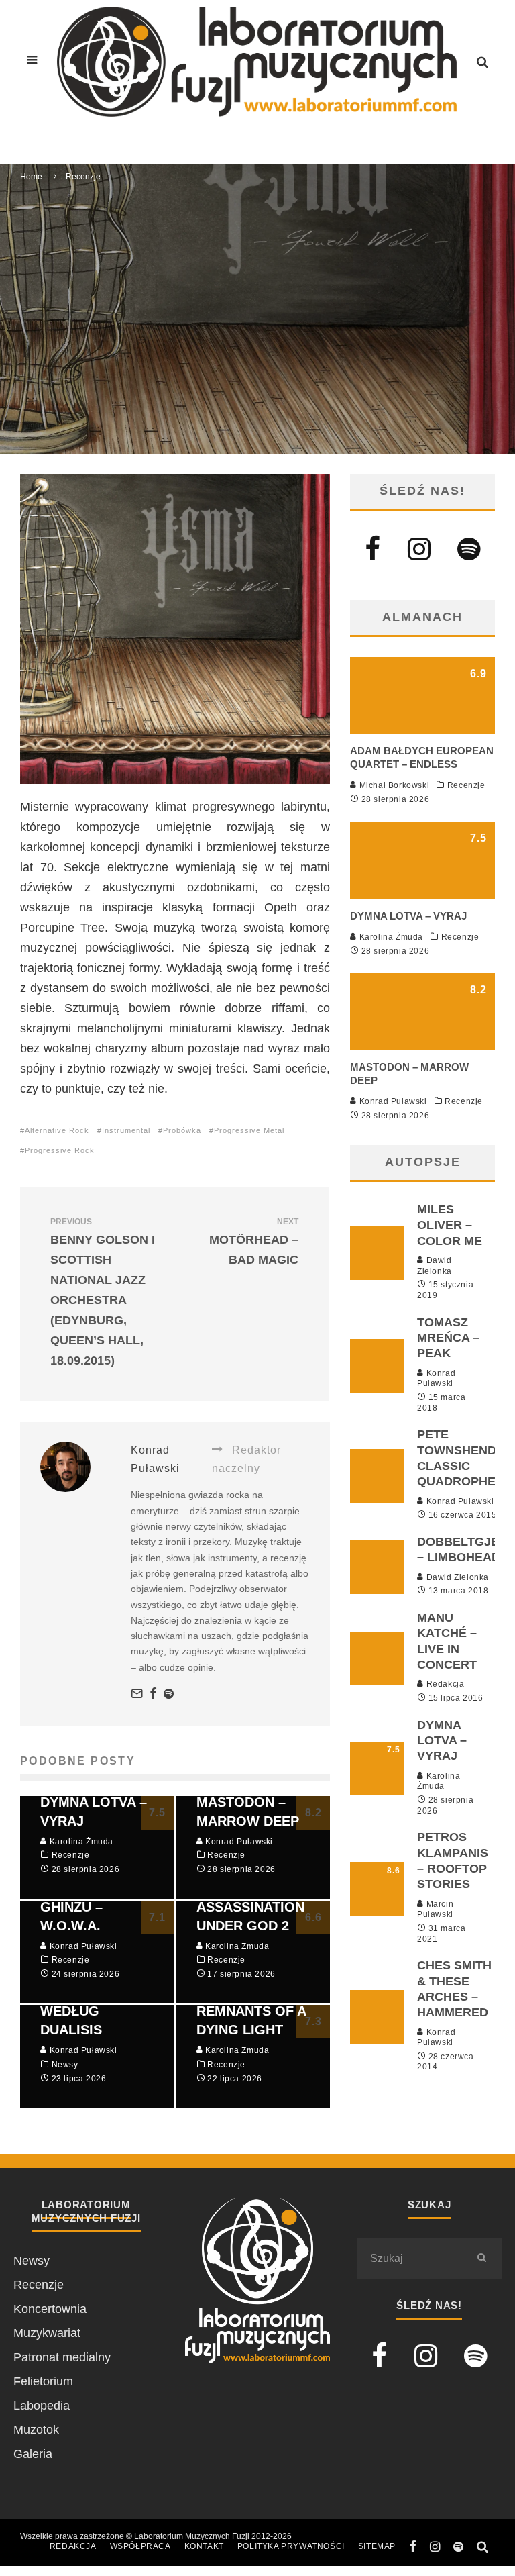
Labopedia (42, 2406)
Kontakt (204, 2546)
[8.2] (422, 1046)
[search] (481, 2259)
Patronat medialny (62, 2357)
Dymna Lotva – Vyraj (408, 916)
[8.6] (377, 1912)
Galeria (33, 2454)
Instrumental (126, 1130)
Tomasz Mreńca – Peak (448, 1338)
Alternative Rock (57, 1130)
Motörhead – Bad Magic (254, 1242)
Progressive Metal (249, 1130)
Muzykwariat (47, 2333)
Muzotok (36, 2430)
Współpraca (140, 2546)
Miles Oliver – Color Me (450, 1225)
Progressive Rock (60, 1150)
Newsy (32, 2261)
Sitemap (377, 2546)
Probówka (182, 1130)
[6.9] (422, 730)
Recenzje (226, 334)
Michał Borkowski (393, 785)
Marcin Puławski (435, 1910)
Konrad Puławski (155, 334)
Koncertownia (50, 2309)
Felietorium (43, 2381)
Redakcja (444, 1684)
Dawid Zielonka (435, 1266)
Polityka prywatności (291, 2546)
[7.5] (422, 895)
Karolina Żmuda (390, 937)
